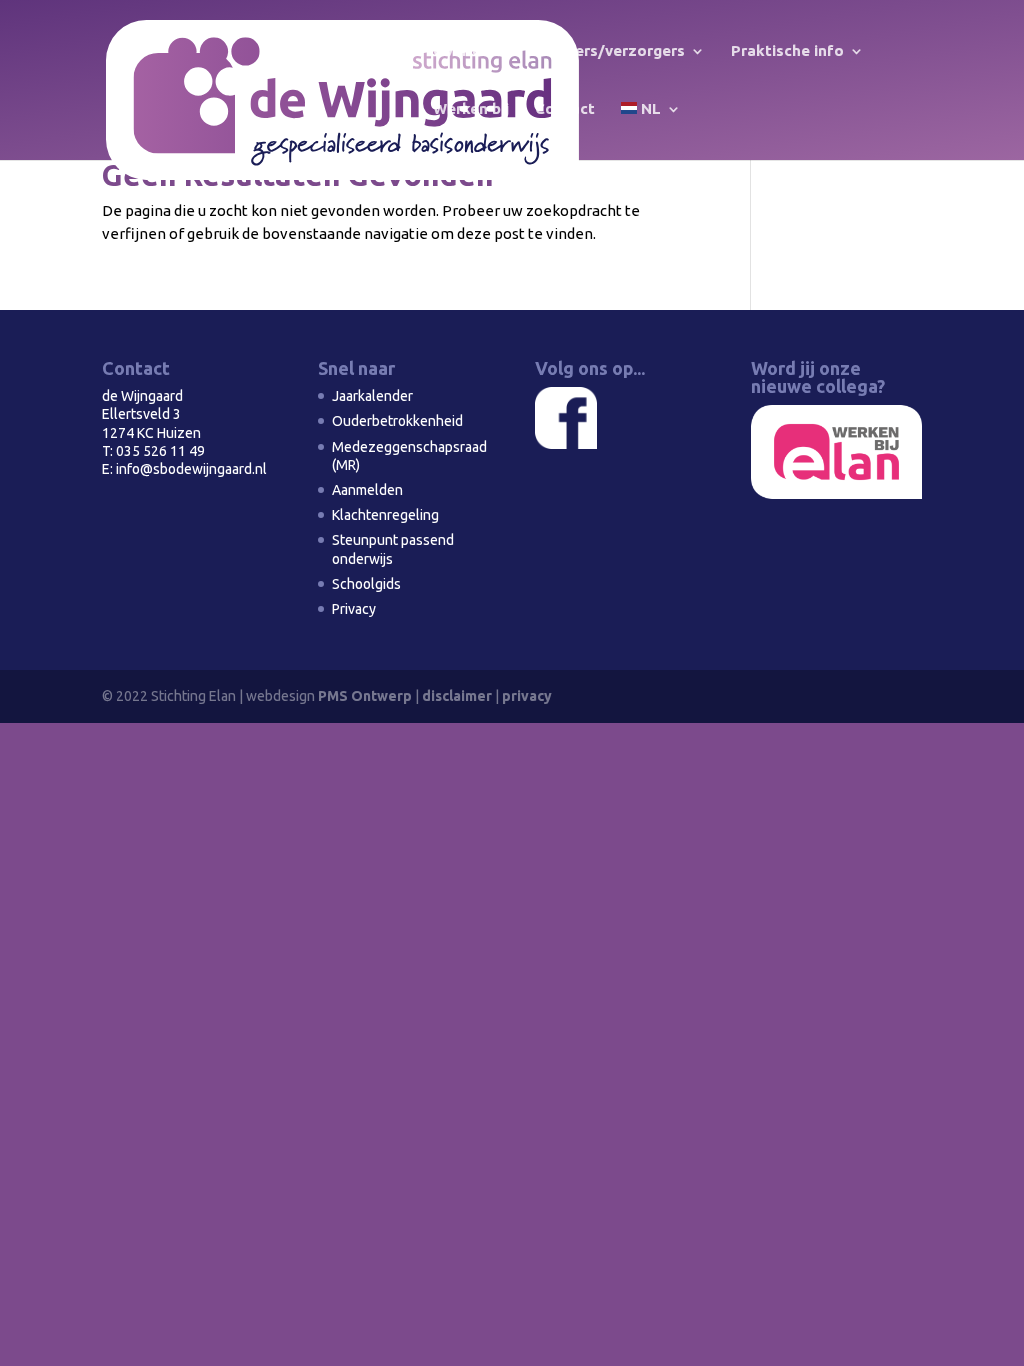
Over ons (466, 51)
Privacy (354, 609)
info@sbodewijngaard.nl (191, 469)
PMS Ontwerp (365, 696)
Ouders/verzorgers (615, 51)
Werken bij (471, 109)
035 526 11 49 (160, 451)
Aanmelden (367, 490)
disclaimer (457, 696)
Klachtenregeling (385, 515)
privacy (527, 696)
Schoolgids (366, 584)
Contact (565, 109)
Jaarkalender (372, 396)
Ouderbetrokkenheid (397, 421)
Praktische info (787, 51)
